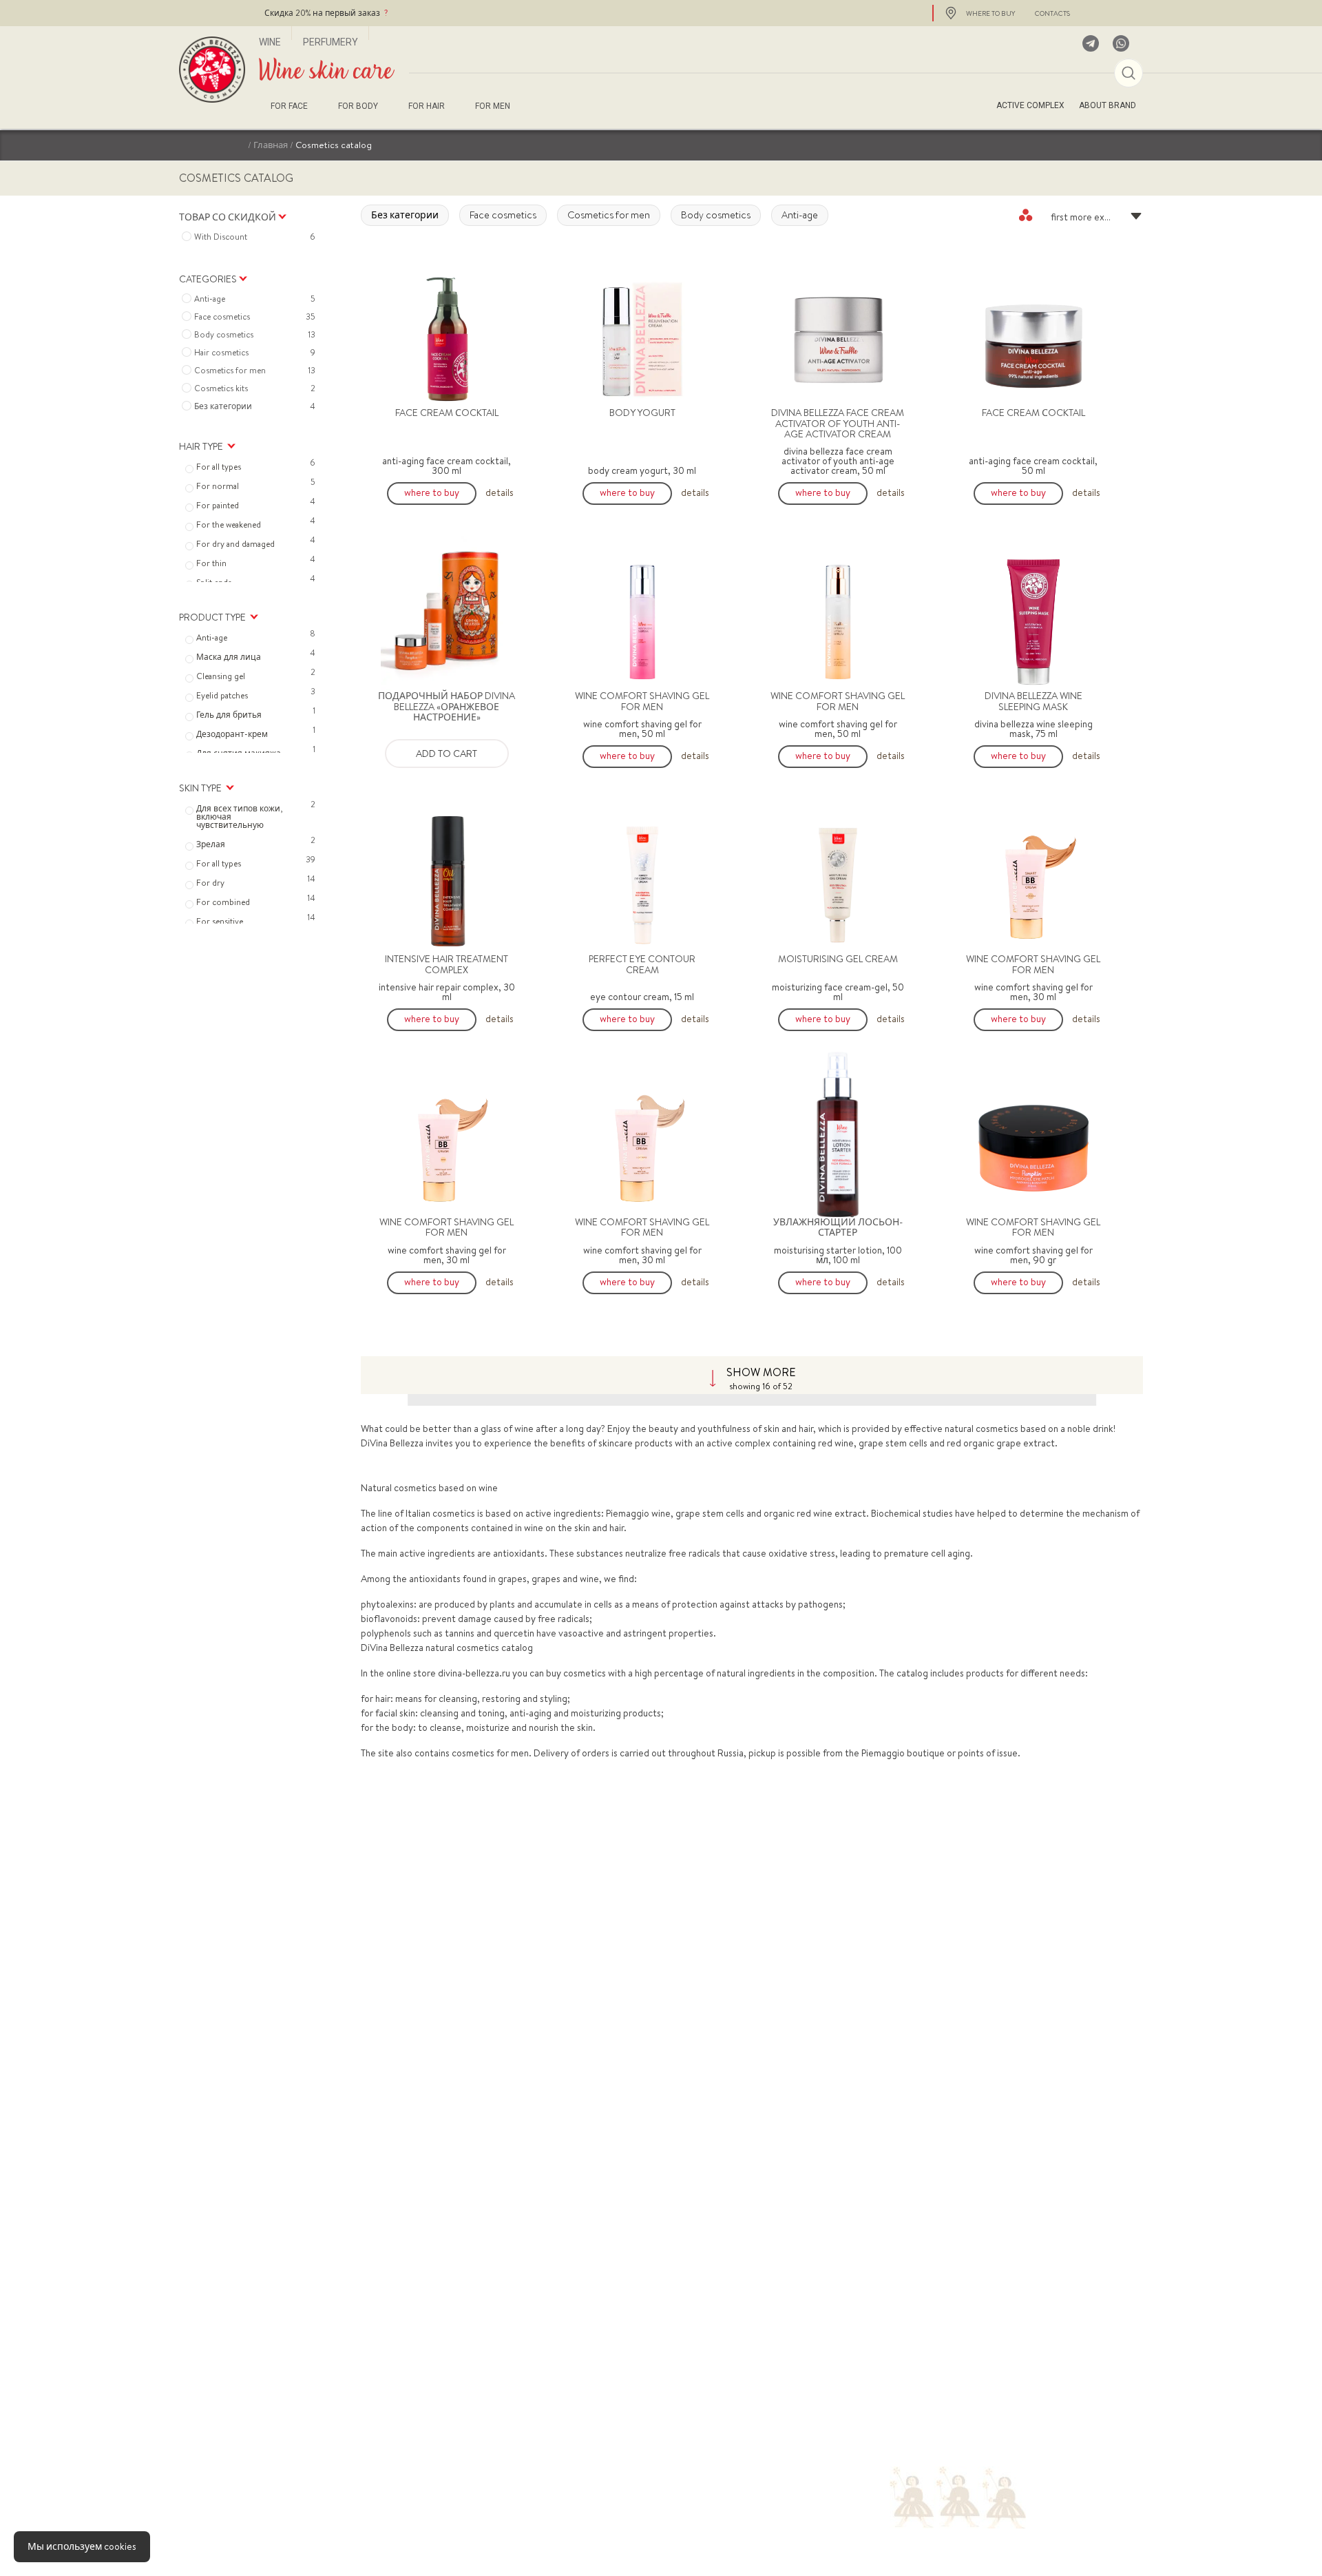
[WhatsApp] (1121, 43)
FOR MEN (493, 106)
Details (500, 492)
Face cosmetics (503, 215)
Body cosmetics (716, 215)
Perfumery (330, 42)
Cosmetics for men (609, 215)
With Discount (255, 237)
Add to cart (447, 754)
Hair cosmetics (255, 353)
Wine (270, 42)
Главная (271, 145)
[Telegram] (1091, 43)
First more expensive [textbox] (1093, 217)
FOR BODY (358, 106)
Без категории (405, 215)
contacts (1052, 13)
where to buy (990, 13)
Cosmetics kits (255, 388)
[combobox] (1081, 215)
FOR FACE (289, 106)
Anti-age (800, 215)
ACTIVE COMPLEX (1030, 105)
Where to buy (432, 492)
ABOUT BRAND (1108, 105)
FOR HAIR (427, 106)
